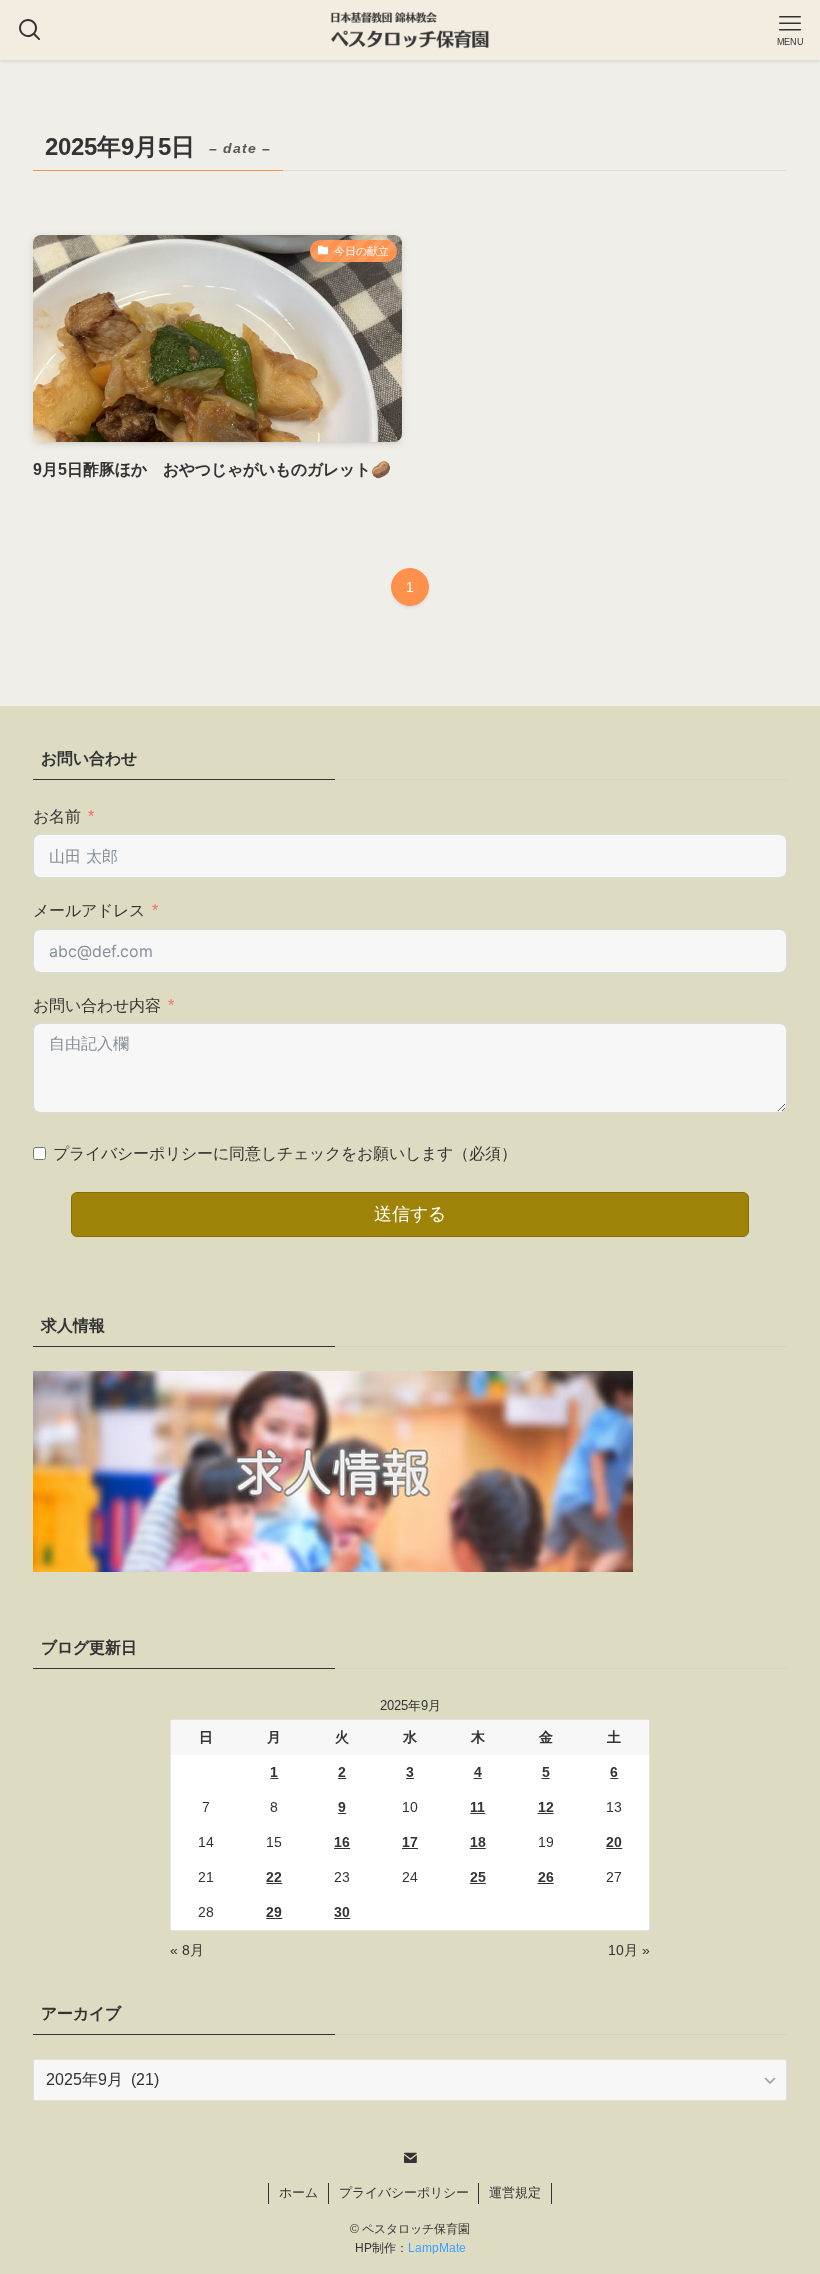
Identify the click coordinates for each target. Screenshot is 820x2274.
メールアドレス (89, 910)
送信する (410, 1214)
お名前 (57, 816)
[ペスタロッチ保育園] (410, 30)
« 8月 (187, 1950)
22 (274, 1877)
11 (477, 1807)
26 (546, 1877)
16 (342, 1842)
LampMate (437, 2248)
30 (342, 1912)
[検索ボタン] (30, 30)
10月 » (629, 1950)
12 (546, 1807)
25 (478, 1877)
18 (478, 1842)
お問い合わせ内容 (97, 1005)
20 (614, 1842)
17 (410, 1842)
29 (274, 1912)
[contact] (410, 2158)
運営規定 (515, 2192)
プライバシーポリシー (404, 2192)
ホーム (298, 2192)
